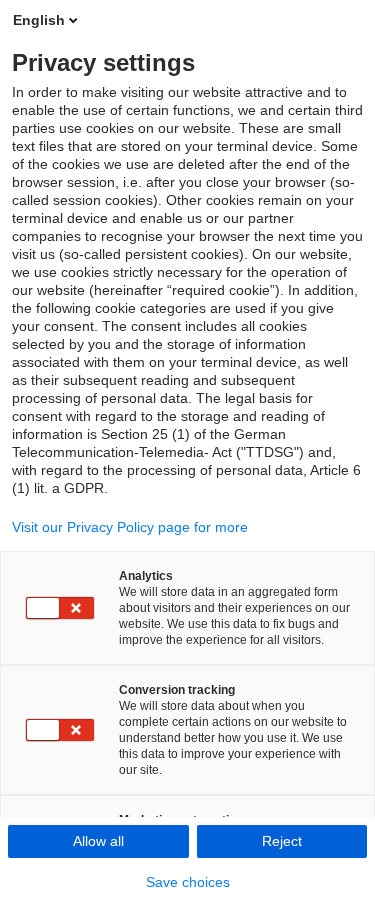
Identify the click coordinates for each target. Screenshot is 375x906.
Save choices (188, 882)
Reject (282, 841)
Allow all (98, 841)
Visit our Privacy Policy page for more (130, 527)
